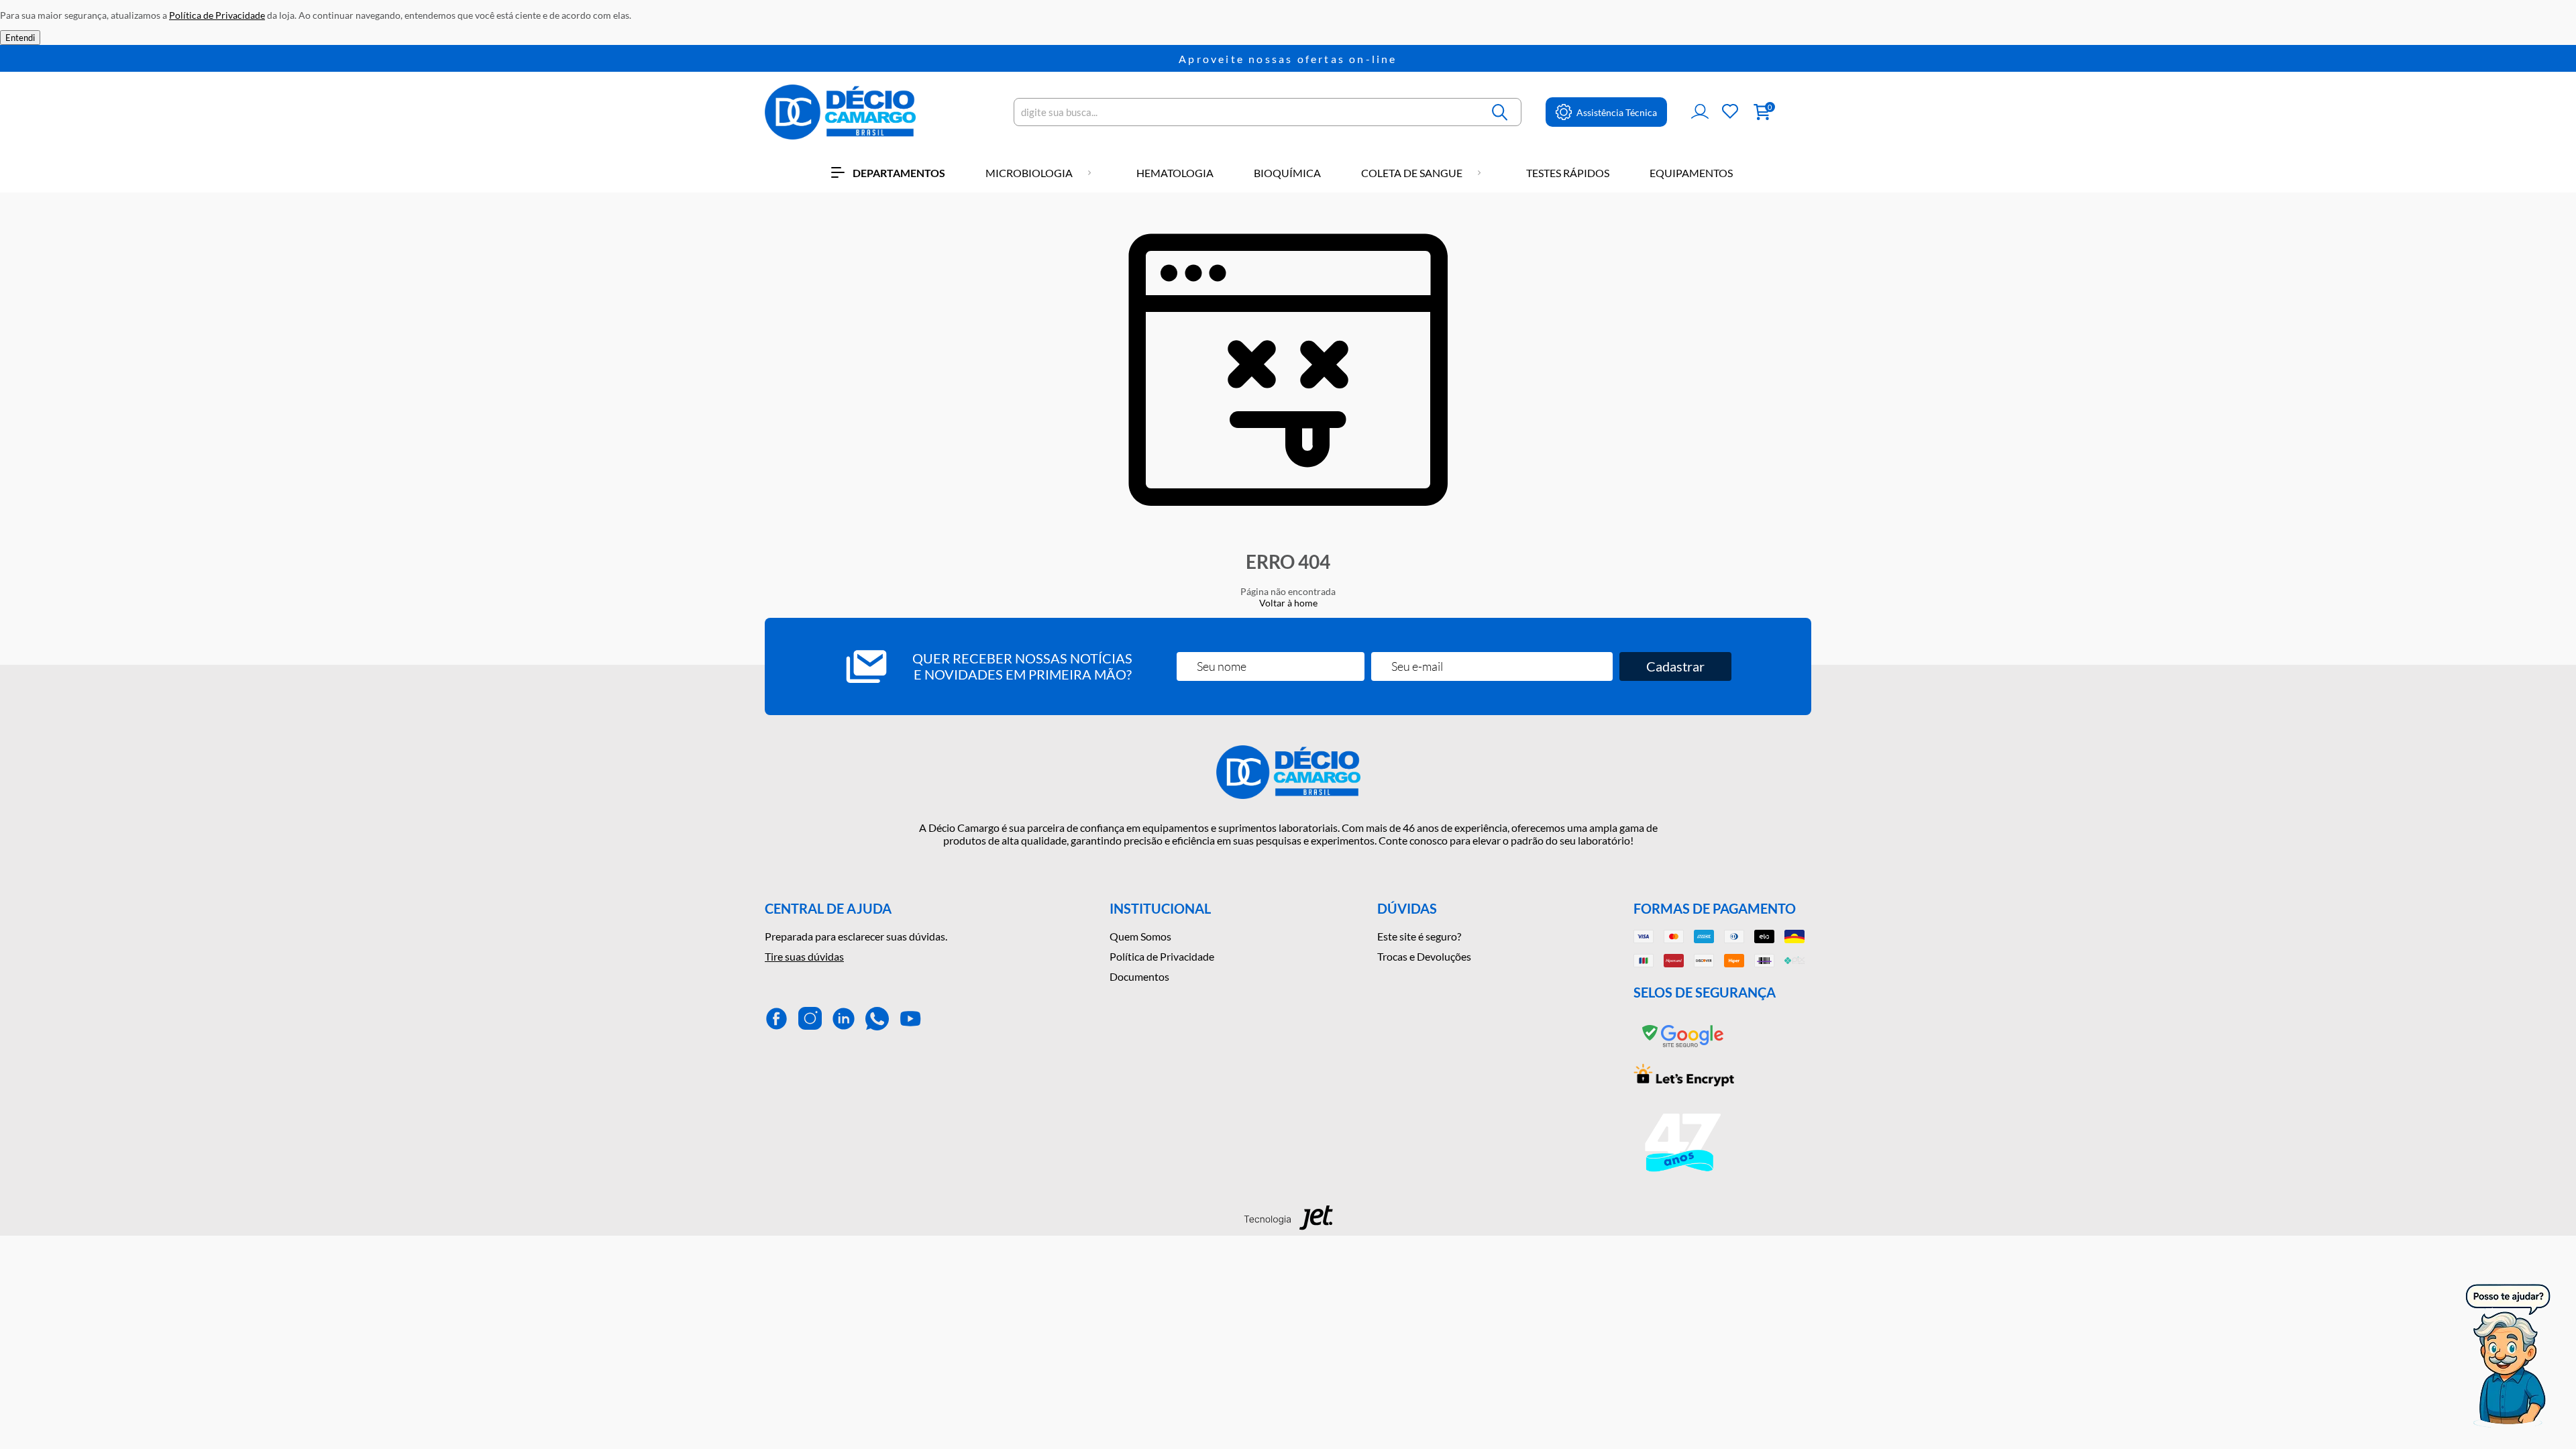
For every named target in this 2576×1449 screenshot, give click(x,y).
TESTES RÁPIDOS (1568, 173)
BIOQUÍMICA (1287, 173)
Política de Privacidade (1162, 956)
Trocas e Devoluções (1424, 956)
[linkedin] (844, 1019)
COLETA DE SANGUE (1412, 173)
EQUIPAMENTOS (1691, 173)
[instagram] (810, 1019)
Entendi (20, 38)
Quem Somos (1140, 936)
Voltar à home (1288, 603)
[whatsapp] (877, 1019)
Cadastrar (1675, 666)
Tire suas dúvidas (804, 956)
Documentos (1139, 976)
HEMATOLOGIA (1175, 173)
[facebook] (776, 1019)
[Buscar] (1501, 112)
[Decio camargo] (840, 112)
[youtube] (911, 1019)
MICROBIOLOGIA (1029, 173)
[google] (1684, 1048)
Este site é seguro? (1419, 936)
